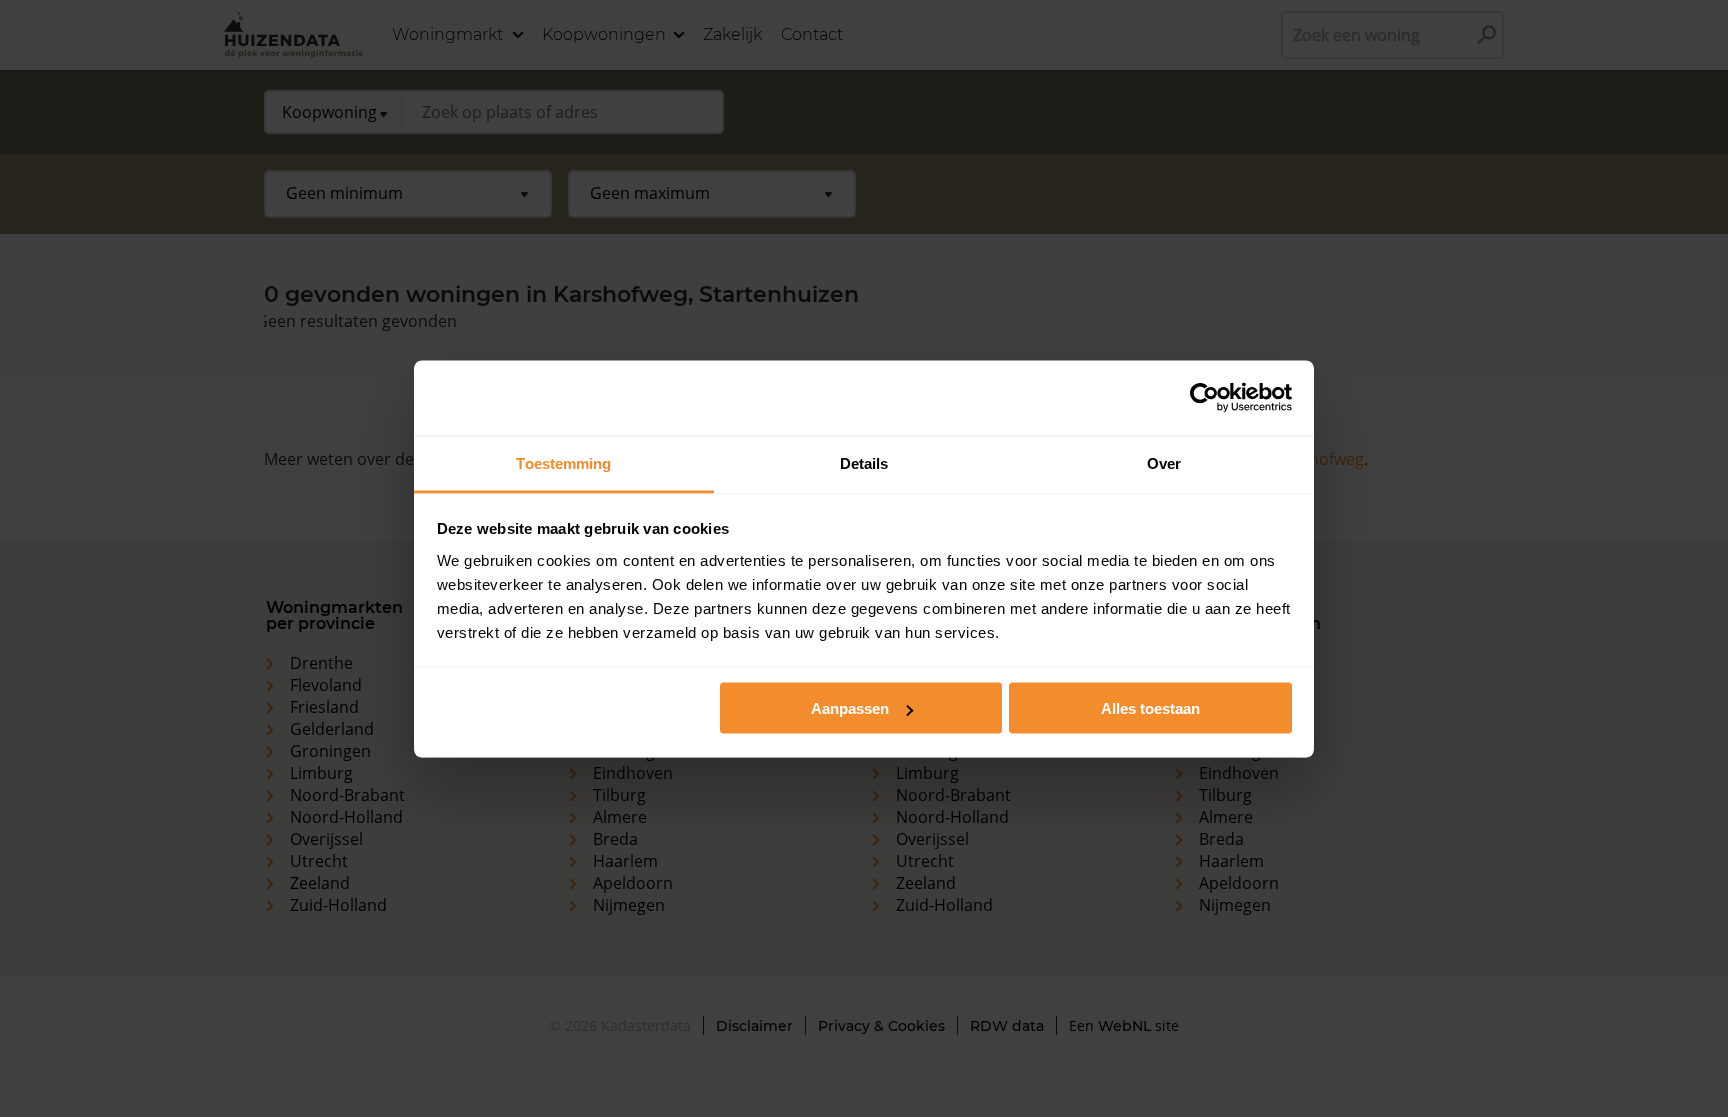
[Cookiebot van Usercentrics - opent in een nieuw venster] (1204, 398)
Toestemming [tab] (563, 462)
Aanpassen (850, 708)
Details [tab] (864, 462)
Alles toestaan (1150, 708)
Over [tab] (1164, 462)
